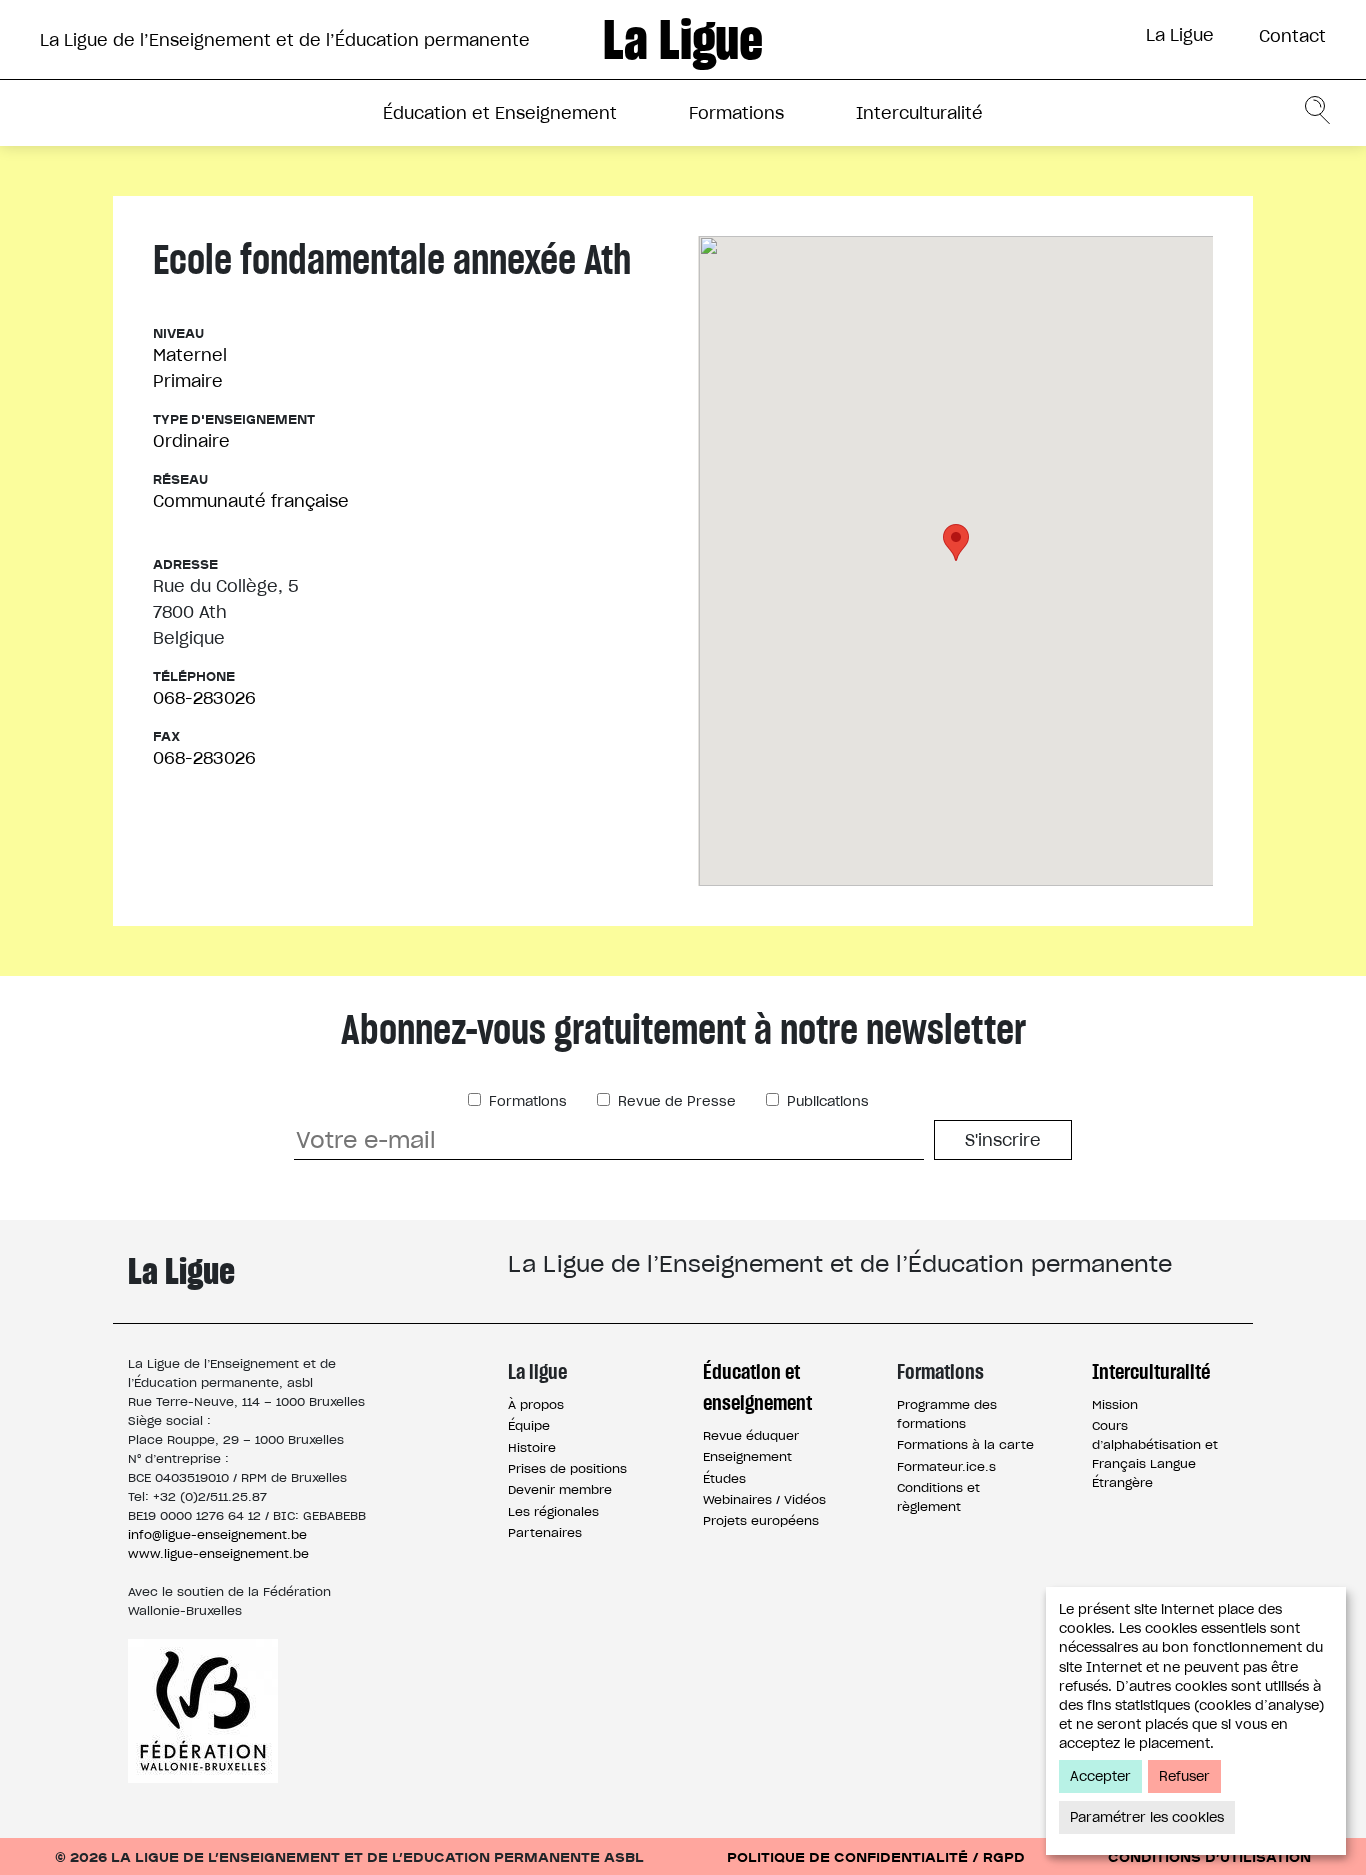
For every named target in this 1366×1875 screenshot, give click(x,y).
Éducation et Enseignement (500, 113)
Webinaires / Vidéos (764, 1499)
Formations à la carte (965, 1444)
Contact (1292, 36)
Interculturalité (919, 113)
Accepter (1100, 1776)
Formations (736, 113)
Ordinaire (191, 441)
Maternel (190, 355)
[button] (956, 542)
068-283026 (204, 698)
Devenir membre (560, 1489)
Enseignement (747, 1456)
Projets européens (761, 1520)
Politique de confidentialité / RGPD (876, 1856)
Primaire (188, 381)
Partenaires (545, 1532)
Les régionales (553, 1511)
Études (724, 1478)
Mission (1115, 1404)
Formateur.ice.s (946, 1466)
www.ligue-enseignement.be (218, 1553)
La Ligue (1180, 35)
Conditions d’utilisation (1209, 1856)
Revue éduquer (751, 1435)
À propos (536, 1404)
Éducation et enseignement (757, 1387)
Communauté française (251, 501)
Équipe (529, 1425)
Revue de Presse (675, 1101)
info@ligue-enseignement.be (217, 1534)
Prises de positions (567, 1468)
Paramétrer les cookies (1147, 1817)
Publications (826, 1101)
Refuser (1184, 1776)
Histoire (532, 1447)
